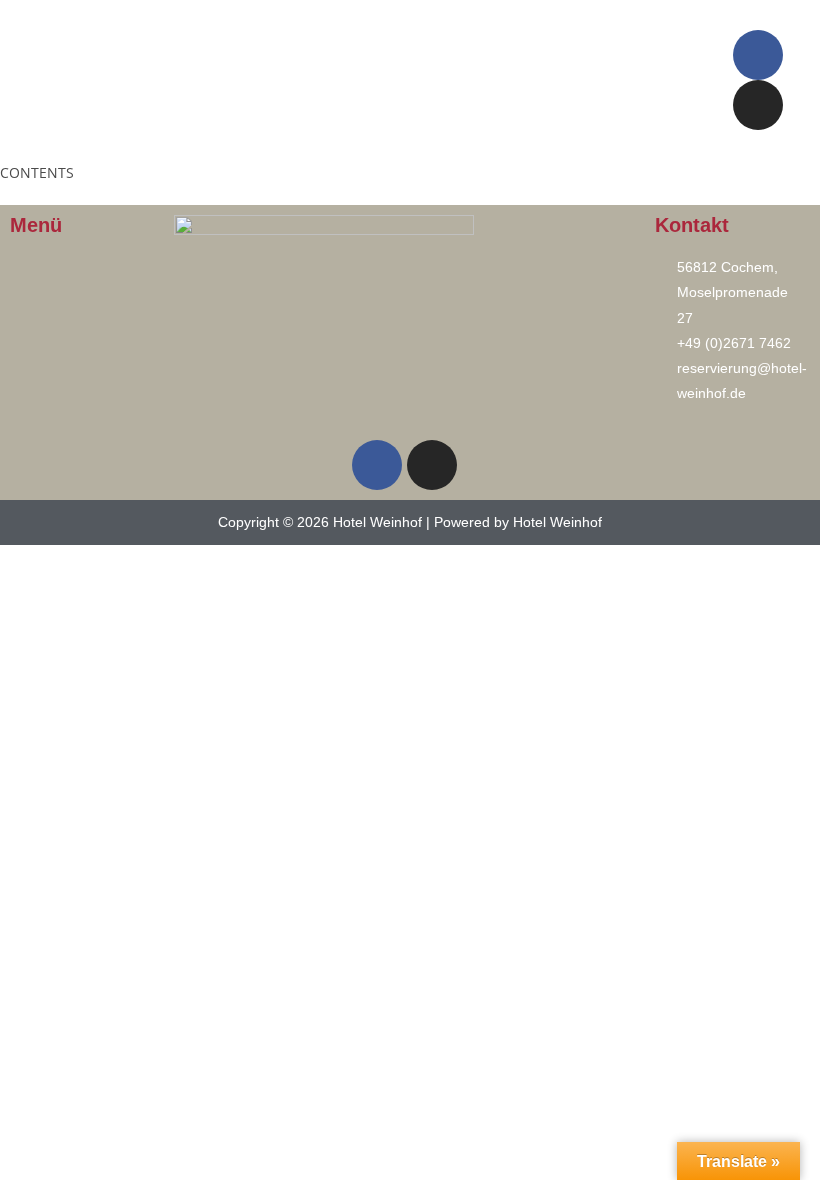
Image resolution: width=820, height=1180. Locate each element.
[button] (348, 79)
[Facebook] (758, 55)
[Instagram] (758, 105)
